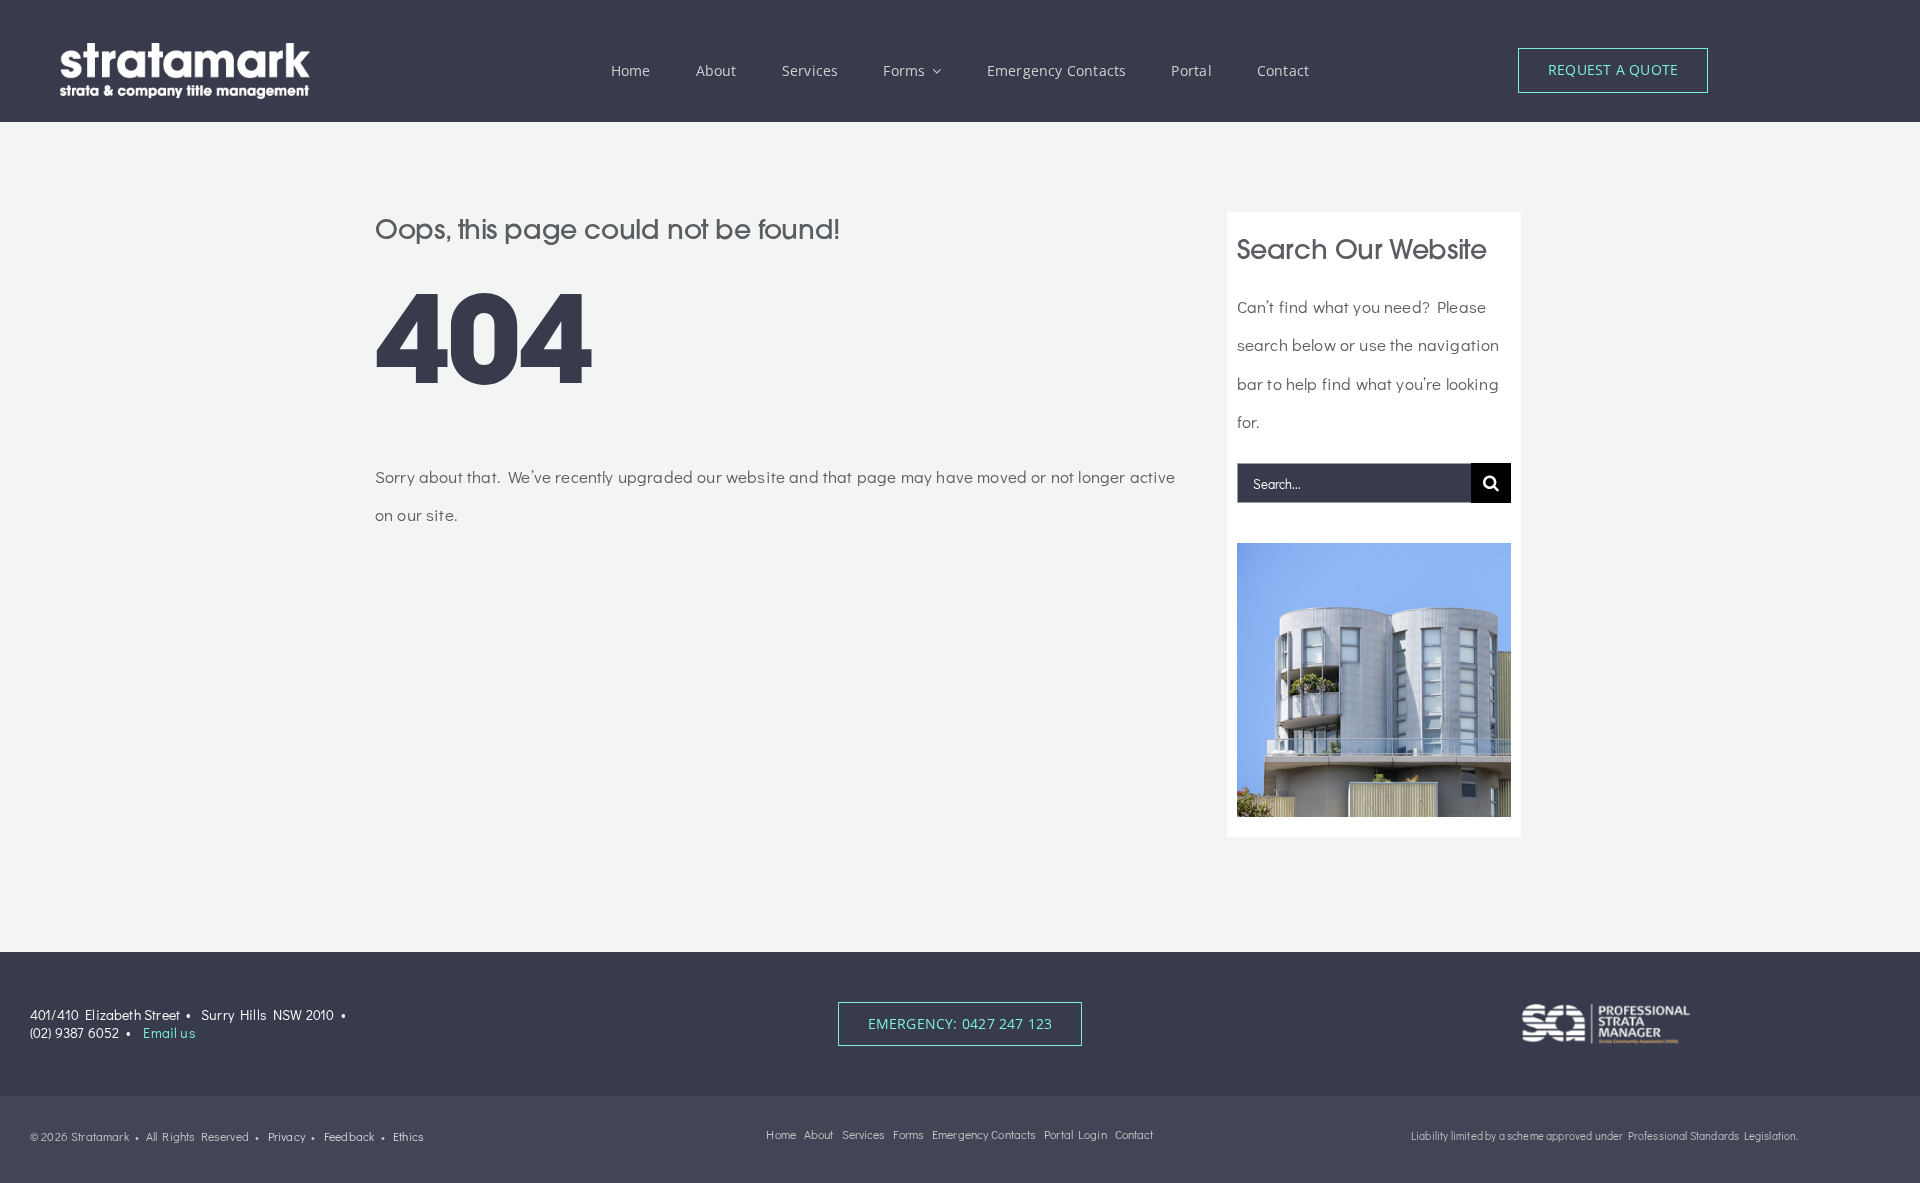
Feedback (349, 1136)
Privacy (286, 1136)
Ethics (408, 1136)
